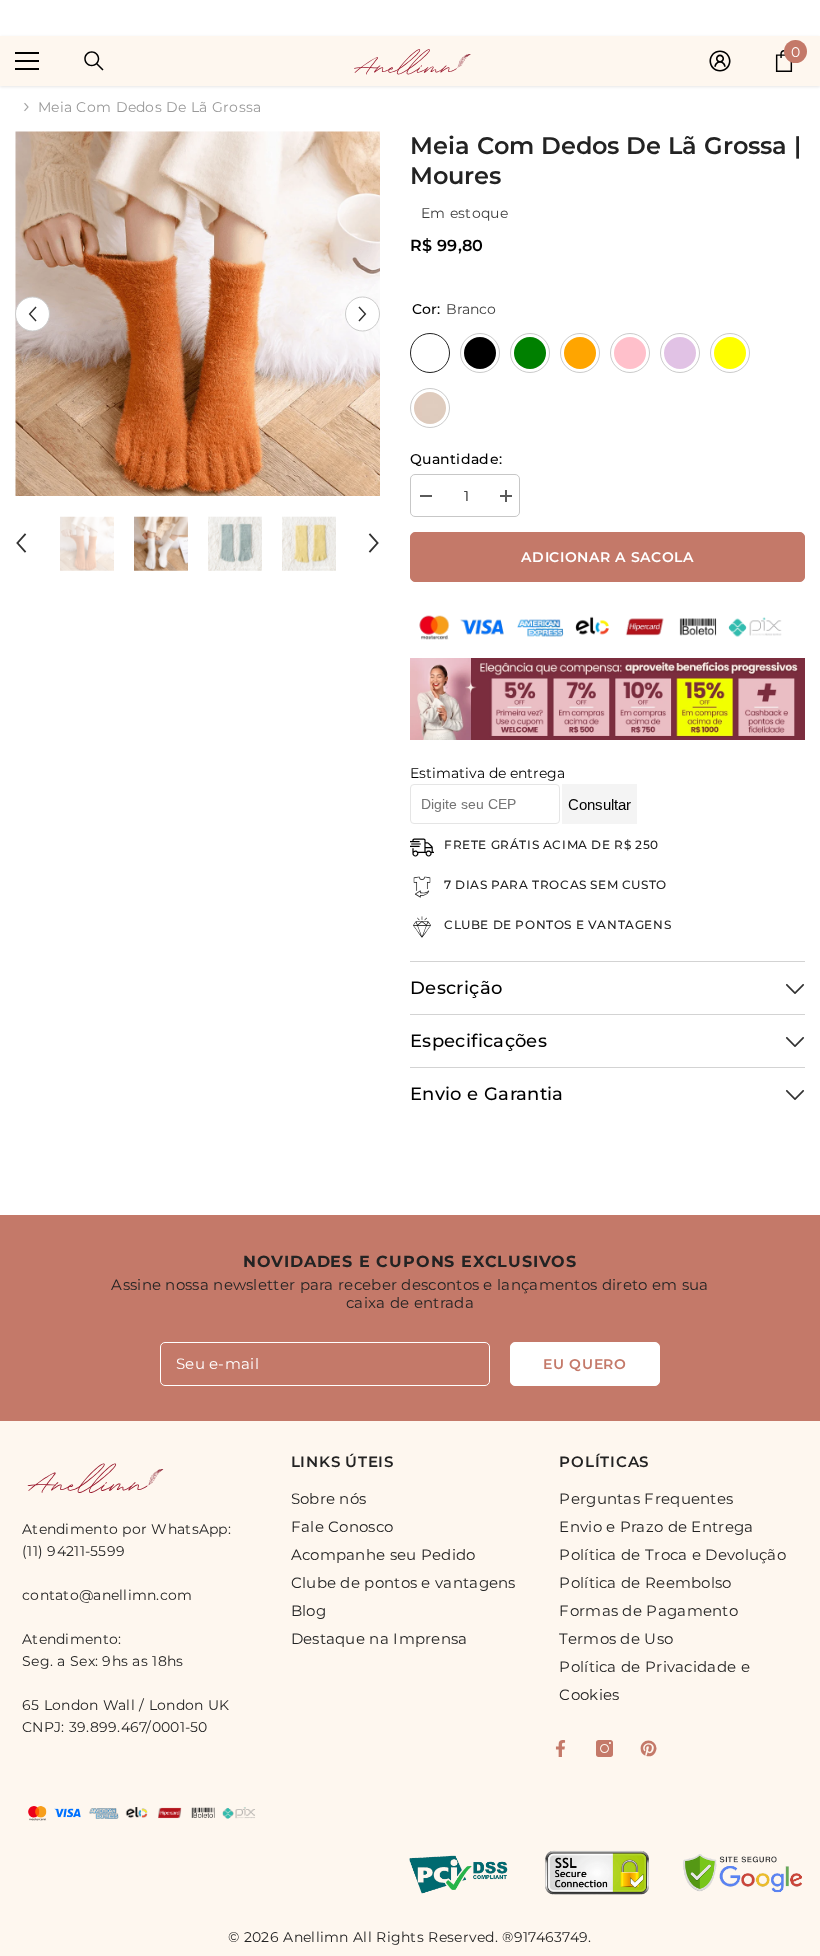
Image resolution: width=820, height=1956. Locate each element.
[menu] (27, 61)
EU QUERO (585, 1364)
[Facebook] (560, 1748)
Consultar (599, 804)
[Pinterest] (648, 1748)
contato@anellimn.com (107, 1595)
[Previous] (32, 313)
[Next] (362, 313)
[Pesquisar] (94, 61)
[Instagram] (604, 1748)
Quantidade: (456, 459)
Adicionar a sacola (607, 557)
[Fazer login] (720, 61)
